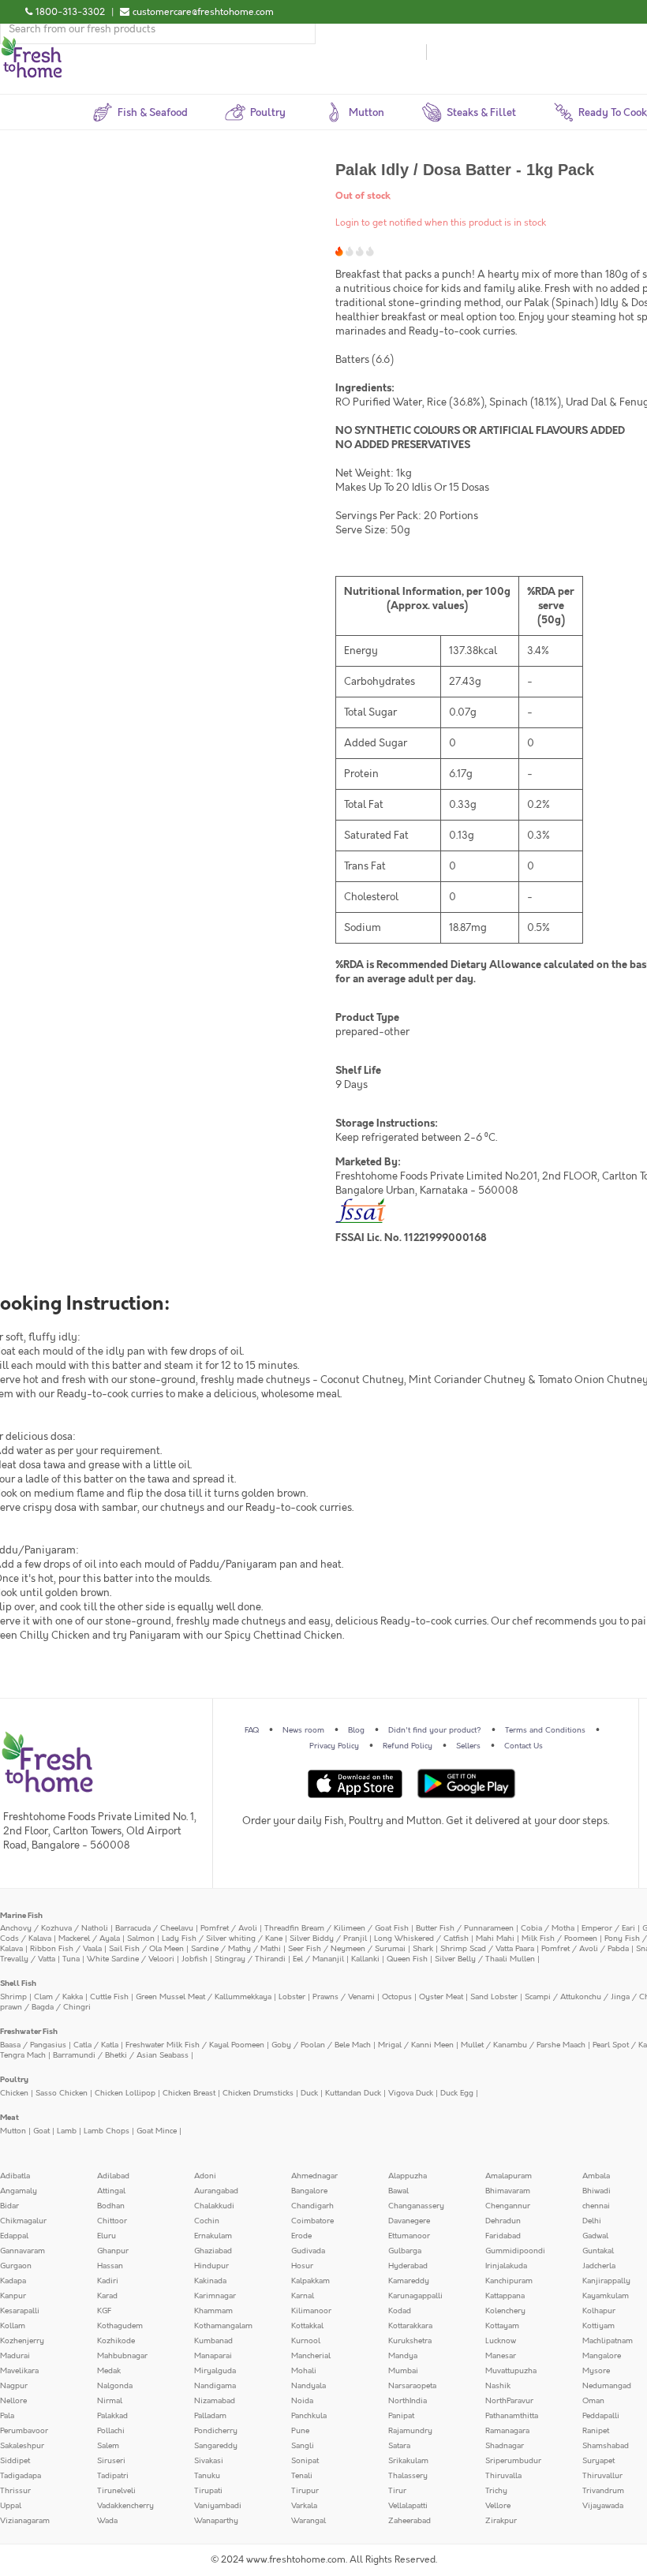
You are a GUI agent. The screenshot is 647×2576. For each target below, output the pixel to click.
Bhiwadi (597, 2191)
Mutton (13, 2131)
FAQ (252, 1730)
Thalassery (408, 2476)
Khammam (213, 2311)
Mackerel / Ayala (89, 1939)
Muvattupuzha (511, 2371)
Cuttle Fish (109, 1997)
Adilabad (113, 2176)
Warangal (309, 2521)
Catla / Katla (96, 2045)
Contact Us (524, 1746)
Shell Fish (18, 1983)
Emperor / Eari (608, 1928)
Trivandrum (603, 2491)
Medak (109, 2371)
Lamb (67, 2131)
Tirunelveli (116, 2491)
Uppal (11, 2506)
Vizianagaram (25, 2521)
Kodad (400, 2311)
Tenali (302, 2476)
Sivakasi (209, 2461)
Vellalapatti (408, 2506)
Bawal (398, 2191)
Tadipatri (113, 2476)
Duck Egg (457, 2093)
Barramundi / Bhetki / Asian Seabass (121, 2055)
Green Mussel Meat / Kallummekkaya (204, 1997)
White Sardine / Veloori (131, 1959)
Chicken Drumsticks (258, 2093)
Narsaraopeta (412, 2386)
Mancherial (311, 2356)
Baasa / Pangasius (33, 2045)
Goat (41, 2131)
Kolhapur (599, 2311)
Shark (423, 1949)
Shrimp (13, 1997)
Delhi (592, 2221)
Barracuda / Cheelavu (154, 1928)
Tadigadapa (21, 2476)
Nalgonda (115, 2386)
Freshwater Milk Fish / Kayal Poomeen (195, 2045)
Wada (107, 2521)
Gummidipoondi (515, 2251)
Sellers (468, 1746)
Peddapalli (601, 2416)
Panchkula (309, 2416)
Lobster (292, 1997)
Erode (301, 2236)
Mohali (304, 2371)
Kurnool (306, 2341)
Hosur (302, 2266)
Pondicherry (216, 2431)
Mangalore (602, 2356)
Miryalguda (215, 2371)
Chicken (14, 2093)
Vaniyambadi (218, 2506)
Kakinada (210, 2281)
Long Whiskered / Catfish (421, 1939)
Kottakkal (307, 2326)
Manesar (501, 2356)
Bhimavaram (508, 2191)
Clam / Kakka (58, 1997)
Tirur (397, 2491)
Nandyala (309, 2386)
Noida (302, 2401)
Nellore (13, 2401)
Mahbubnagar (122, 2356)
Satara (399, 2446)
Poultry (14, 2080)
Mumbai (403, 2371)
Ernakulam (213, 2236)
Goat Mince (157, 2131)
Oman (593, 2401)
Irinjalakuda (506, 2266)
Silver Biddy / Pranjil (328, 1939)
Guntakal (598, 2251)
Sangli (303, 2446)
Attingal (111, 2191)
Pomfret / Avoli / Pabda (585, 1949)
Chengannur (508, 2206)
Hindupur (211, 2266)
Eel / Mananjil (318, 1959)
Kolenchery (505, 2311)
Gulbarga (405, 2251)
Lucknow (501, 2341)
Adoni (205, 2176)
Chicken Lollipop (125, 2093)
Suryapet (598, 2461)
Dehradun (503, 2221)
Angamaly (19, 2191)
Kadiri (108, 2281)
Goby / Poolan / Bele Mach (321, 2045)
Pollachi (111, 2431)
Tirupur (305, 2491)
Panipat (401, 2416)
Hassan (110, 2266)
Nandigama (215, 2386)
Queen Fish (407, 1959)
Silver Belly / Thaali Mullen (485, 1959)
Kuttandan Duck (353, 2093)
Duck (309, 2093)
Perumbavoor (24, 2431)
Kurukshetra (410, 2341)
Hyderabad (408, 2266)
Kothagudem (120, 2326)
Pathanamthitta (512, 2416)
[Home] (32, 43)
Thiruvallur (602, 2476)
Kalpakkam (310, 2281)
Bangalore (309, 2191)
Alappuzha (408, 2176)
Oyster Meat (441, 1997)
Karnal (303, 2296)
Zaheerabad (410, 2521)
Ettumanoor (409, 2236)
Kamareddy (409, 2281)
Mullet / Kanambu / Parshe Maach (523, 2045)
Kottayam (502, 2326)
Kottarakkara (410, 2326)
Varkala (304, 2506)
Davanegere (409, 2221)
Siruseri (111, 2461)
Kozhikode (116, 2341)
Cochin (207, 2221)
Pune (300, 2431)
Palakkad (112, 2416)
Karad (107, 2296)
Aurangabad (216, 2191)
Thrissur (15, 2491)
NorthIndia (408, 2401)
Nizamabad (215, 2401)
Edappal (14, 2236)
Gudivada (308, 2251)
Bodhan (111, 2206)
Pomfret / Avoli (229, 1928)
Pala (7, 2416)
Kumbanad (213, 2341)
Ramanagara (507, 2431)
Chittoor (112, 2221)
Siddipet (15, 2461)
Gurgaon (16, 2266)
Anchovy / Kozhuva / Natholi (54, 1928)
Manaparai (213, 2356)
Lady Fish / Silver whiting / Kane (222, 1939)
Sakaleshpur (22, 2446)
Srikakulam (408, 2461)
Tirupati (208, 2491)
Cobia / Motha (548, 1928)
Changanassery (416, 2206)
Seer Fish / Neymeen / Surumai (347, 1949)
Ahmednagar (314, 2176)
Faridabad (503, 2236)
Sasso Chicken (62, 2093)
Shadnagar (505, 2446)
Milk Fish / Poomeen (559, 1939)
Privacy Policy (334, 1746)
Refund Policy (408, 1746)
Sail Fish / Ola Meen (146, 1949)
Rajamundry (410, 2431)
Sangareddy (216, 2446)
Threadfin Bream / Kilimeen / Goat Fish (337, 1928)
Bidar (9, 2206)
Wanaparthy (216, 2521)
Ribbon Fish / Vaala (66, 1949)
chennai (596, 2206)
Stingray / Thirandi (250, 1959)
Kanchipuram (509, 2281)
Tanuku (207, 2476)
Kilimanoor (311, 2311)
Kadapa (13, 2281)
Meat (9, 2118)
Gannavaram (22, 2251)
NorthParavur (509, 2401)
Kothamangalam (223, 2326)
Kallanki (365, 1959)
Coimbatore (312, 2221)
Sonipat (305, 2461)
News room (303, 1730)
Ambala (596, 2176)
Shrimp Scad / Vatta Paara (487, 1949)
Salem (108, 2446)
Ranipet (596, 2431)
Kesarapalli (20, 2311)
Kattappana (505, 2296)
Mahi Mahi (495, 1939)
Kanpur (13, 2296)
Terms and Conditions (545, 1730)
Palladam (210, 2416)
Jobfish (194, 1959)
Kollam (13, 2326)
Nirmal (110, 2401)
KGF (104, 2311)
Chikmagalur (23, 2221)
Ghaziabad (213, 2251)
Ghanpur (113, 2251)
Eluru (107, 2236)
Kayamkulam (606, 2296)
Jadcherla (599, 2266)
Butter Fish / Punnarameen (465, 1928)
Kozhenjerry (22, 2341)
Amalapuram (509, 2176)
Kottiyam (598, 2326)
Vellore (498, 2506)
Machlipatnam (608, 2341)
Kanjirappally (606, 2281)
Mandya (403, 2356)
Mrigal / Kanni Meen (416, 2045)
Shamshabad (606, 2446)
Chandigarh (312, 2206)
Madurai (15, 2356)
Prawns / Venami (344, 1997)
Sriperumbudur (513, 2461)
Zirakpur (501, 2521)
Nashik (498, 2386)
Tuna (71, 1959)
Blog (356, 1730)
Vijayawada (603, 2506)
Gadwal (595, 2236)
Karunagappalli (415, 2296)
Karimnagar (215, 2296)
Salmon (141, 1939)
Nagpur (14, 2386)
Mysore (596, 2371)
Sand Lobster (494, 1997)
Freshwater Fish (29, 2032)
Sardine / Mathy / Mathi (236, 1949)
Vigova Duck (411, 2093)
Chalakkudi (214, 2206)
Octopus (397, 1997)
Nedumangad (607, 2386)
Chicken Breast (189, 2093)
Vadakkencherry (125, 2506)
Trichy (496, 2491)
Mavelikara (19, 2371)
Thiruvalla (503, 2476)
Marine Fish (21, 1916)
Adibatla (15, 2176)
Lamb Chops (107, 2131)
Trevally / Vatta (28, 1959)
